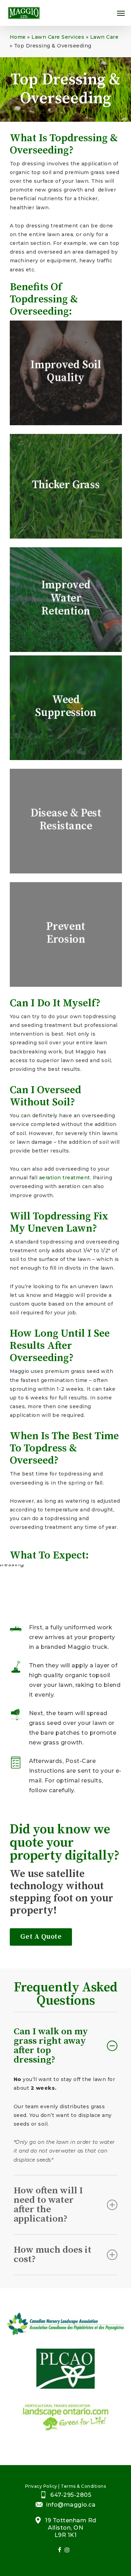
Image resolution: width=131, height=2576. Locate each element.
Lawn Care (104, 37)
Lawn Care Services (58, 37)
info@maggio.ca (71, 2505)
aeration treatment (65, 1178)
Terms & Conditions (83, 2486)
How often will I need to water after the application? (48, 2205)
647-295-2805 (71, 2495)
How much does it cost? (53, 2255)
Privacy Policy (41, 2486)
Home (18, 37)
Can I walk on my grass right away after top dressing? (51, 2046)
